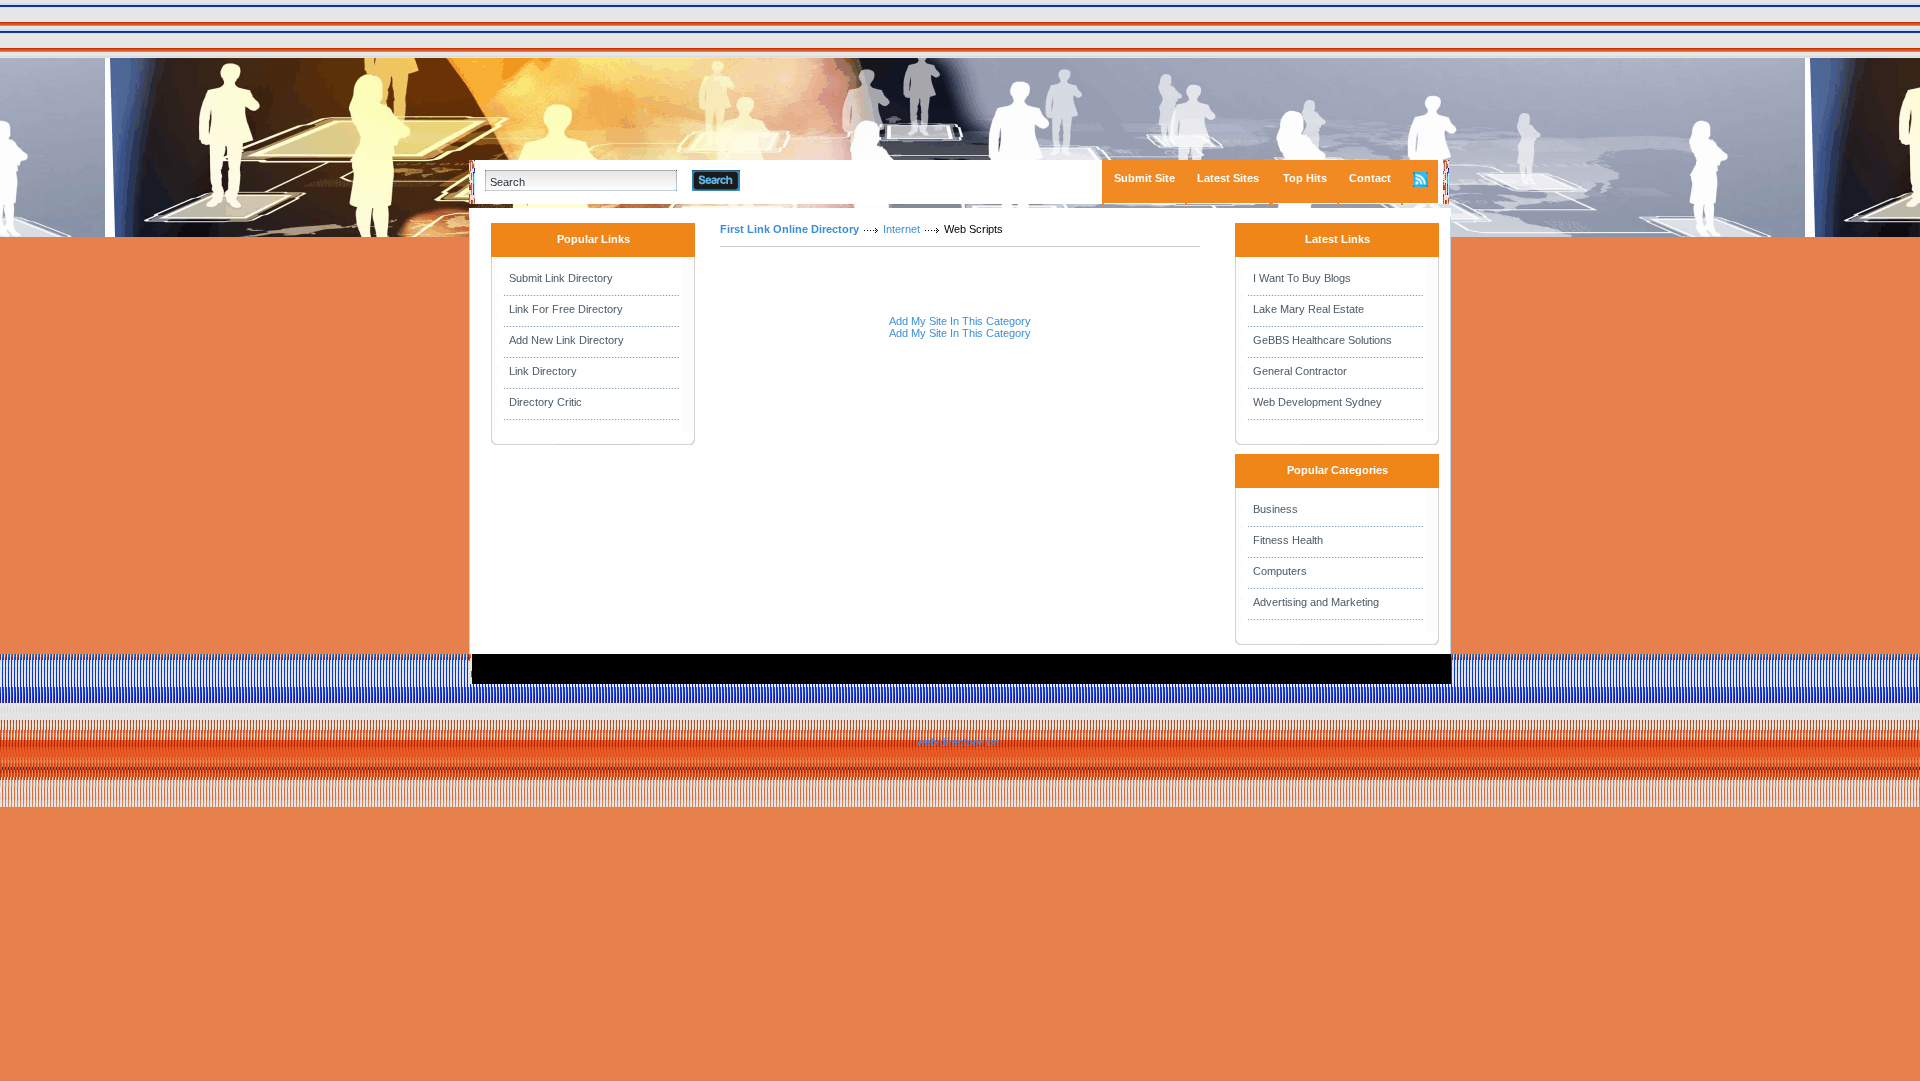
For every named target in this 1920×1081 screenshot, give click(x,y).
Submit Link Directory (561, 278)
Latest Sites (1228, 178)
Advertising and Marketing (1316, 602)
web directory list (958, 742)
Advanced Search (791, 180)
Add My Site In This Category (960, 321)
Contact (1370, 178)
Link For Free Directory (566, 309)
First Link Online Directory (789, 229)
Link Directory (543, 371)
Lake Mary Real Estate (1308, 309)
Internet (901, 229)
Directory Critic (545, 402)
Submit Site (1144, 178)
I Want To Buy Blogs (1302, 278)
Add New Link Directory (566, 340)
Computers (1280, 571)
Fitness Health (1288, 540)
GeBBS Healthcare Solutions (1322, 340)
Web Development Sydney (1317, 402)
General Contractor (1300, 371)
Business (1275, 509)
